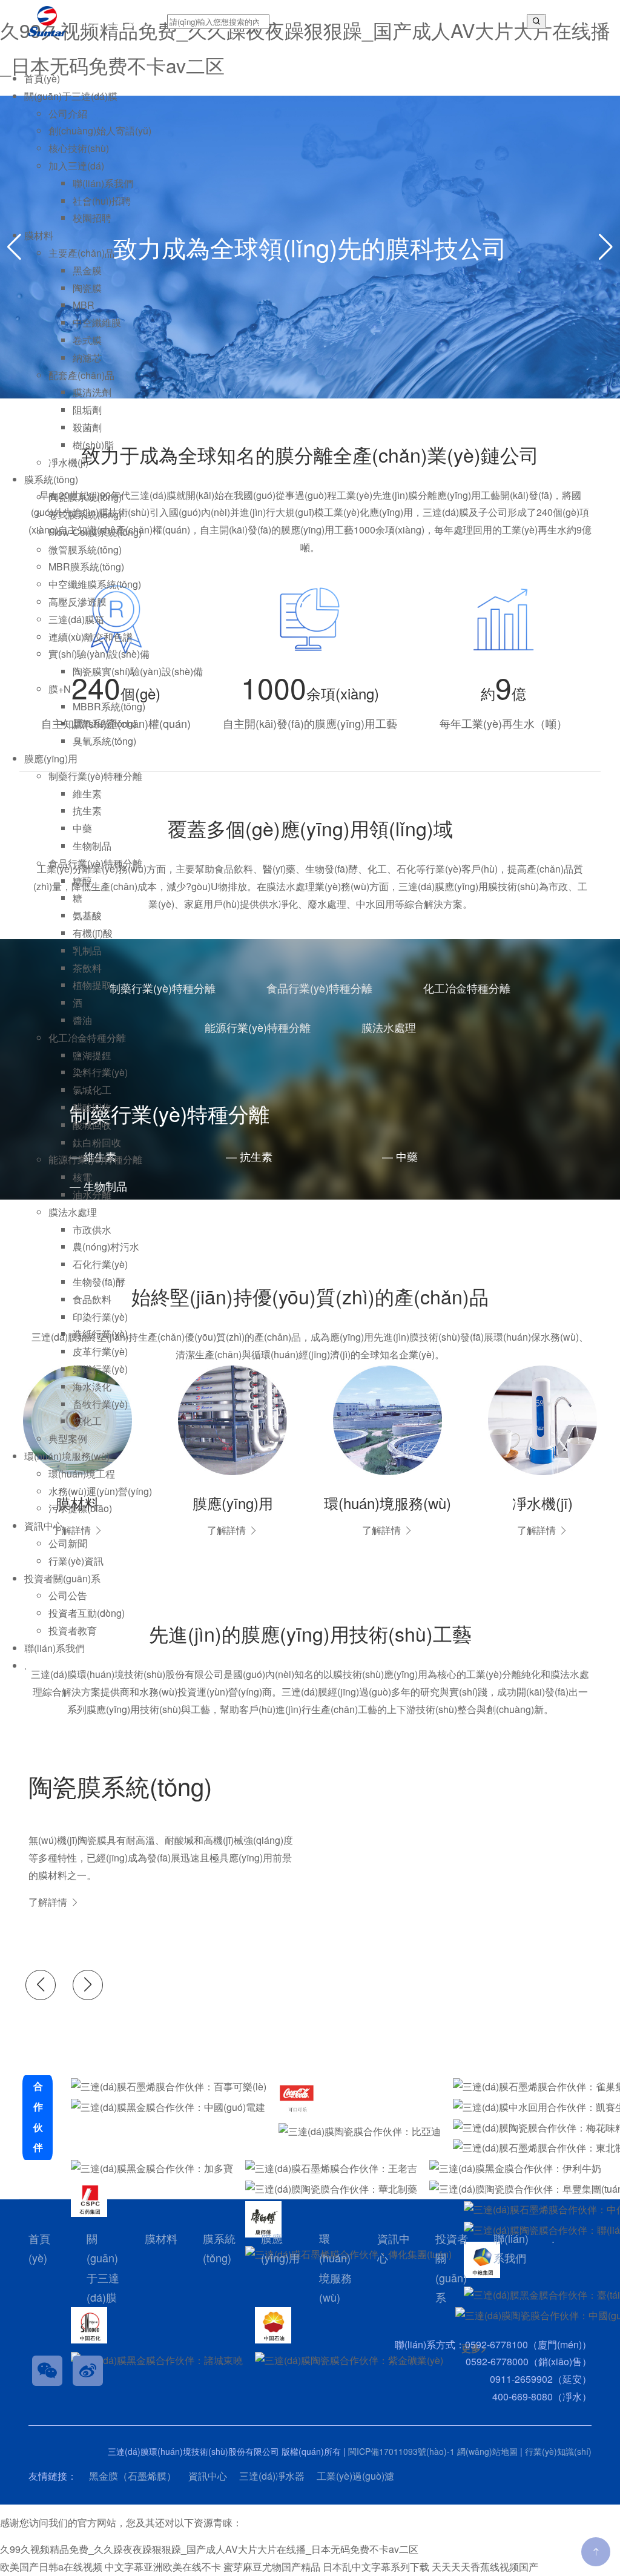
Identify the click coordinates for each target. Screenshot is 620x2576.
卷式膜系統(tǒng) (85, 514)
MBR (84, 305)
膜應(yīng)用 (51, 758)
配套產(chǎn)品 (81, 375)
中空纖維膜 (97, 322)
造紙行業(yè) (100, 1334)
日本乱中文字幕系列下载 (376, 2567)
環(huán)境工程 (82, 1474)
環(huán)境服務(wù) (67, 1456)
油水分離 (92, 1194)
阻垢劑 (87, 410)
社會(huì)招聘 (102, 201)
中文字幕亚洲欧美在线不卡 (163, 2567)
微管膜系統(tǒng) (85, 550)
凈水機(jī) (68, 462)
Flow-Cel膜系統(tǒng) (95, 532)
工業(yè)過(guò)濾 (355, 2476)
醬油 (82, 1020)
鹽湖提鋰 (92, 1055)
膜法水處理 (73, 1212)
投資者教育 (73, 1630)
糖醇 (82, 881)
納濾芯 (87, 358)
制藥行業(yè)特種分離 (95, 776)
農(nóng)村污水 (106, 1247)
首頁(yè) (42, 78)
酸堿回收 (92, 1125)
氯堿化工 (92, 1090)
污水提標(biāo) (80, 1508)
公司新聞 (68, 1543)
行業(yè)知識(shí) (558, 2451)
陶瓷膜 (87, 288)
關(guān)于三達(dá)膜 (71, 96)
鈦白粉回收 (97, 1142)
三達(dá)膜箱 (76, 619)
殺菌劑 (87, 427)
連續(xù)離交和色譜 (91, 637)
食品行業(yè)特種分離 (95, 863)
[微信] (47, 2371)
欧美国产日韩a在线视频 (51, 2567)
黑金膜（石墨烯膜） (133, 2476)
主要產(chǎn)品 (81, 253)
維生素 (87, 794)
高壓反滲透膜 (77, 602)
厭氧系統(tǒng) (104, 723)
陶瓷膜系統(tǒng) (85, 497)
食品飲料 (92, 1299)
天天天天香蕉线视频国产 (485, 2567)
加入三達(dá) (76, 166)
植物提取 (92, 985)
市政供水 (92, 1230)
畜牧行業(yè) (100, 1404)
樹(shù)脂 (93, 445)
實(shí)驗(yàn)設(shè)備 (99, 654)
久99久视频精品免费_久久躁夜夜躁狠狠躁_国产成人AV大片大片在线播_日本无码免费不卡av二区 (209, 2549)
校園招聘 (92, 218)
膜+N (60, 689)
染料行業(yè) (100, 1072)
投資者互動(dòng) (87, 1613)
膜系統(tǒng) (51, 479)
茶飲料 (87, 968)
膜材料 (39, 235)
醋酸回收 (92, 1107)
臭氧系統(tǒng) (104, 741)
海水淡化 (92, 1386)
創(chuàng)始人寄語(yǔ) (100, 130)
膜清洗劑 (92, 392)
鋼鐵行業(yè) (100, 1369)
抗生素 (87, 811)
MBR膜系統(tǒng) (86, 566)
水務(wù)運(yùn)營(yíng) (100, 1491)
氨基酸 (87, 915)
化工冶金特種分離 (87, 1038)
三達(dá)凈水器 (272, 2476)
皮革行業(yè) (100, 1351)
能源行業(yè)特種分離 (95, 1159)
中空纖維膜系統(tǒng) (95, 584)
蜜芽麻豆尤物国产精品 (272, 2567)
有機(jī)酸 (93, 933)
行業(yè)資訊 (76, 1561)
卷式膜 (87, 340)
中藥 (82, 828)
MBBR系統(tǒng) (109, 706)
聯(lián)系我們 (103, 183)
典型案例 (68, 1438)
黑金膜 (87, 270)
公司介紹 (68, 114)
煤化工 (87, 1421)
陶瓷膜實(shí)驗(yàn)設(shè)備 (138, 671)
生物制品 (92, 846)
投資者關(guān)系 (62, 1578)
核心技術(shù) (79, 148)
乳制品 (87, 950)
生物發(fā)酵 (99, 1282)
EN (568, 21)
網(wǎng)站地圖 (487, 2451)
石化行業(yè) (100, 1264)
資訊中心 (44, 1526)
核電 (82, 1177)
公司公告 (68, 1595)
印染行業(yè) (100, 1317)
